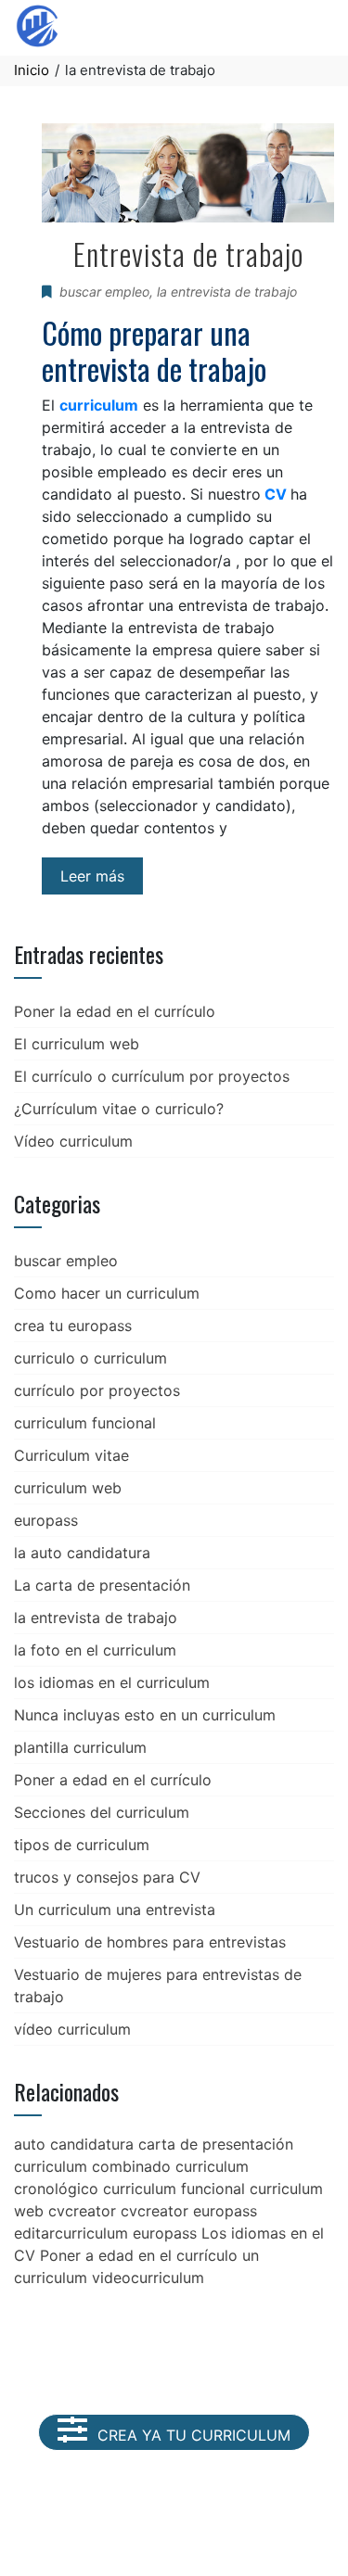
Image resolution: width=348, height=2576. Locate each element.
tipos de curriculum (82, 1845)
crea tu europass (73, 1326)
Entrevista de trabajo (188, 254)
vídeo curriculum (72, 2029)
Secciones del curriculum (102, 1812)
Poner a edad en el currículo (113, 1780)
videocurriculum (148, 2278)
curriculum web (68, 1488)
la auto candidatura (82, 1553)
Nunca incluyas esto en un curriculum (145, 1715)
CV (276, 494)
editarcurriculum (71, 2233)
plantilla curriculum (80, 1747)
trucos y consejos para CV (107, 1877)
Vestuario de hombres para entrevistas (150, 1942)
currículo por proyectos (97, 1390)
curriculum (99, 405)
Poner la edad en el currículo (115, 1011)
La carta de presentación (102, 1585)
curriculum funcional (85, 1423)
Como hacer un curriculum (107, 1293)
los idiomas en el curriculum (112, 1682)
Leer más (92, 876)
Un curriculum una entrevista (115, 1910)
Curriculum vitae (71, 1455)
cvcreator (82, 2211)
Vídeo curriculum (73, 1141)
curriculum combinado (92, 2166)
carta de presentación (216, 2144)
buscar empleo (104, 292)
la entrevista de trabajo (227, 292)
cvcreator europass (189, 2211)
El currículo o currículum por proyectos (152, 1076)
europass (46, 1520)
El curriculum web (77, 1044)
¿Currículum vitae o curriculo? (119, 1109)
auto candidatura (74, 2144)
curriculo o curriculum (90, 1358)
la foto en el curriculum (95, 1650)
